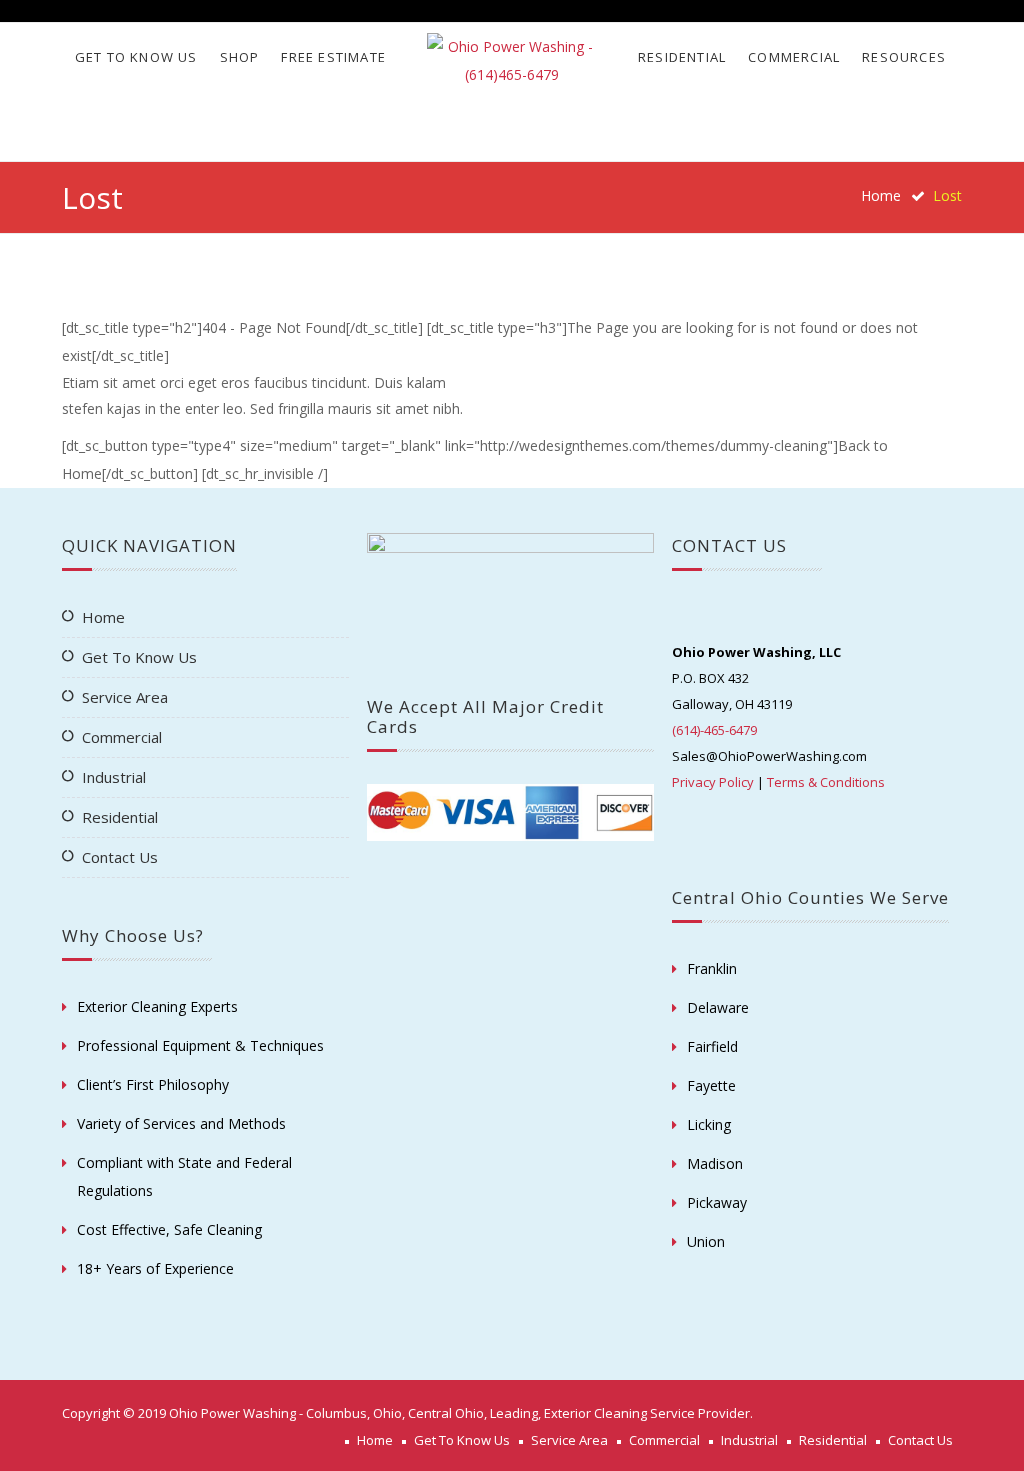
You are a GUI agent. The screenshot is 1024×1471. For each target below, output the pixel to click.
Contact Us (120, 857)
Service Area (125, 697)
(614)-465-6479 (714, 730)
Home (881, 195)
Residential (682, 57)
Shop (240, 57)
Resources (904, 57)
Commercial (794, 57)
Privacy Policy (713, 782)
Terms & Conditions (826, 782)
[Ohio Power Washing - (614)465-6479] (512, 61)
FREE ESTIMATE (333, 57)
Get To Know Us (136, 57)
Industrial (114, 777)
